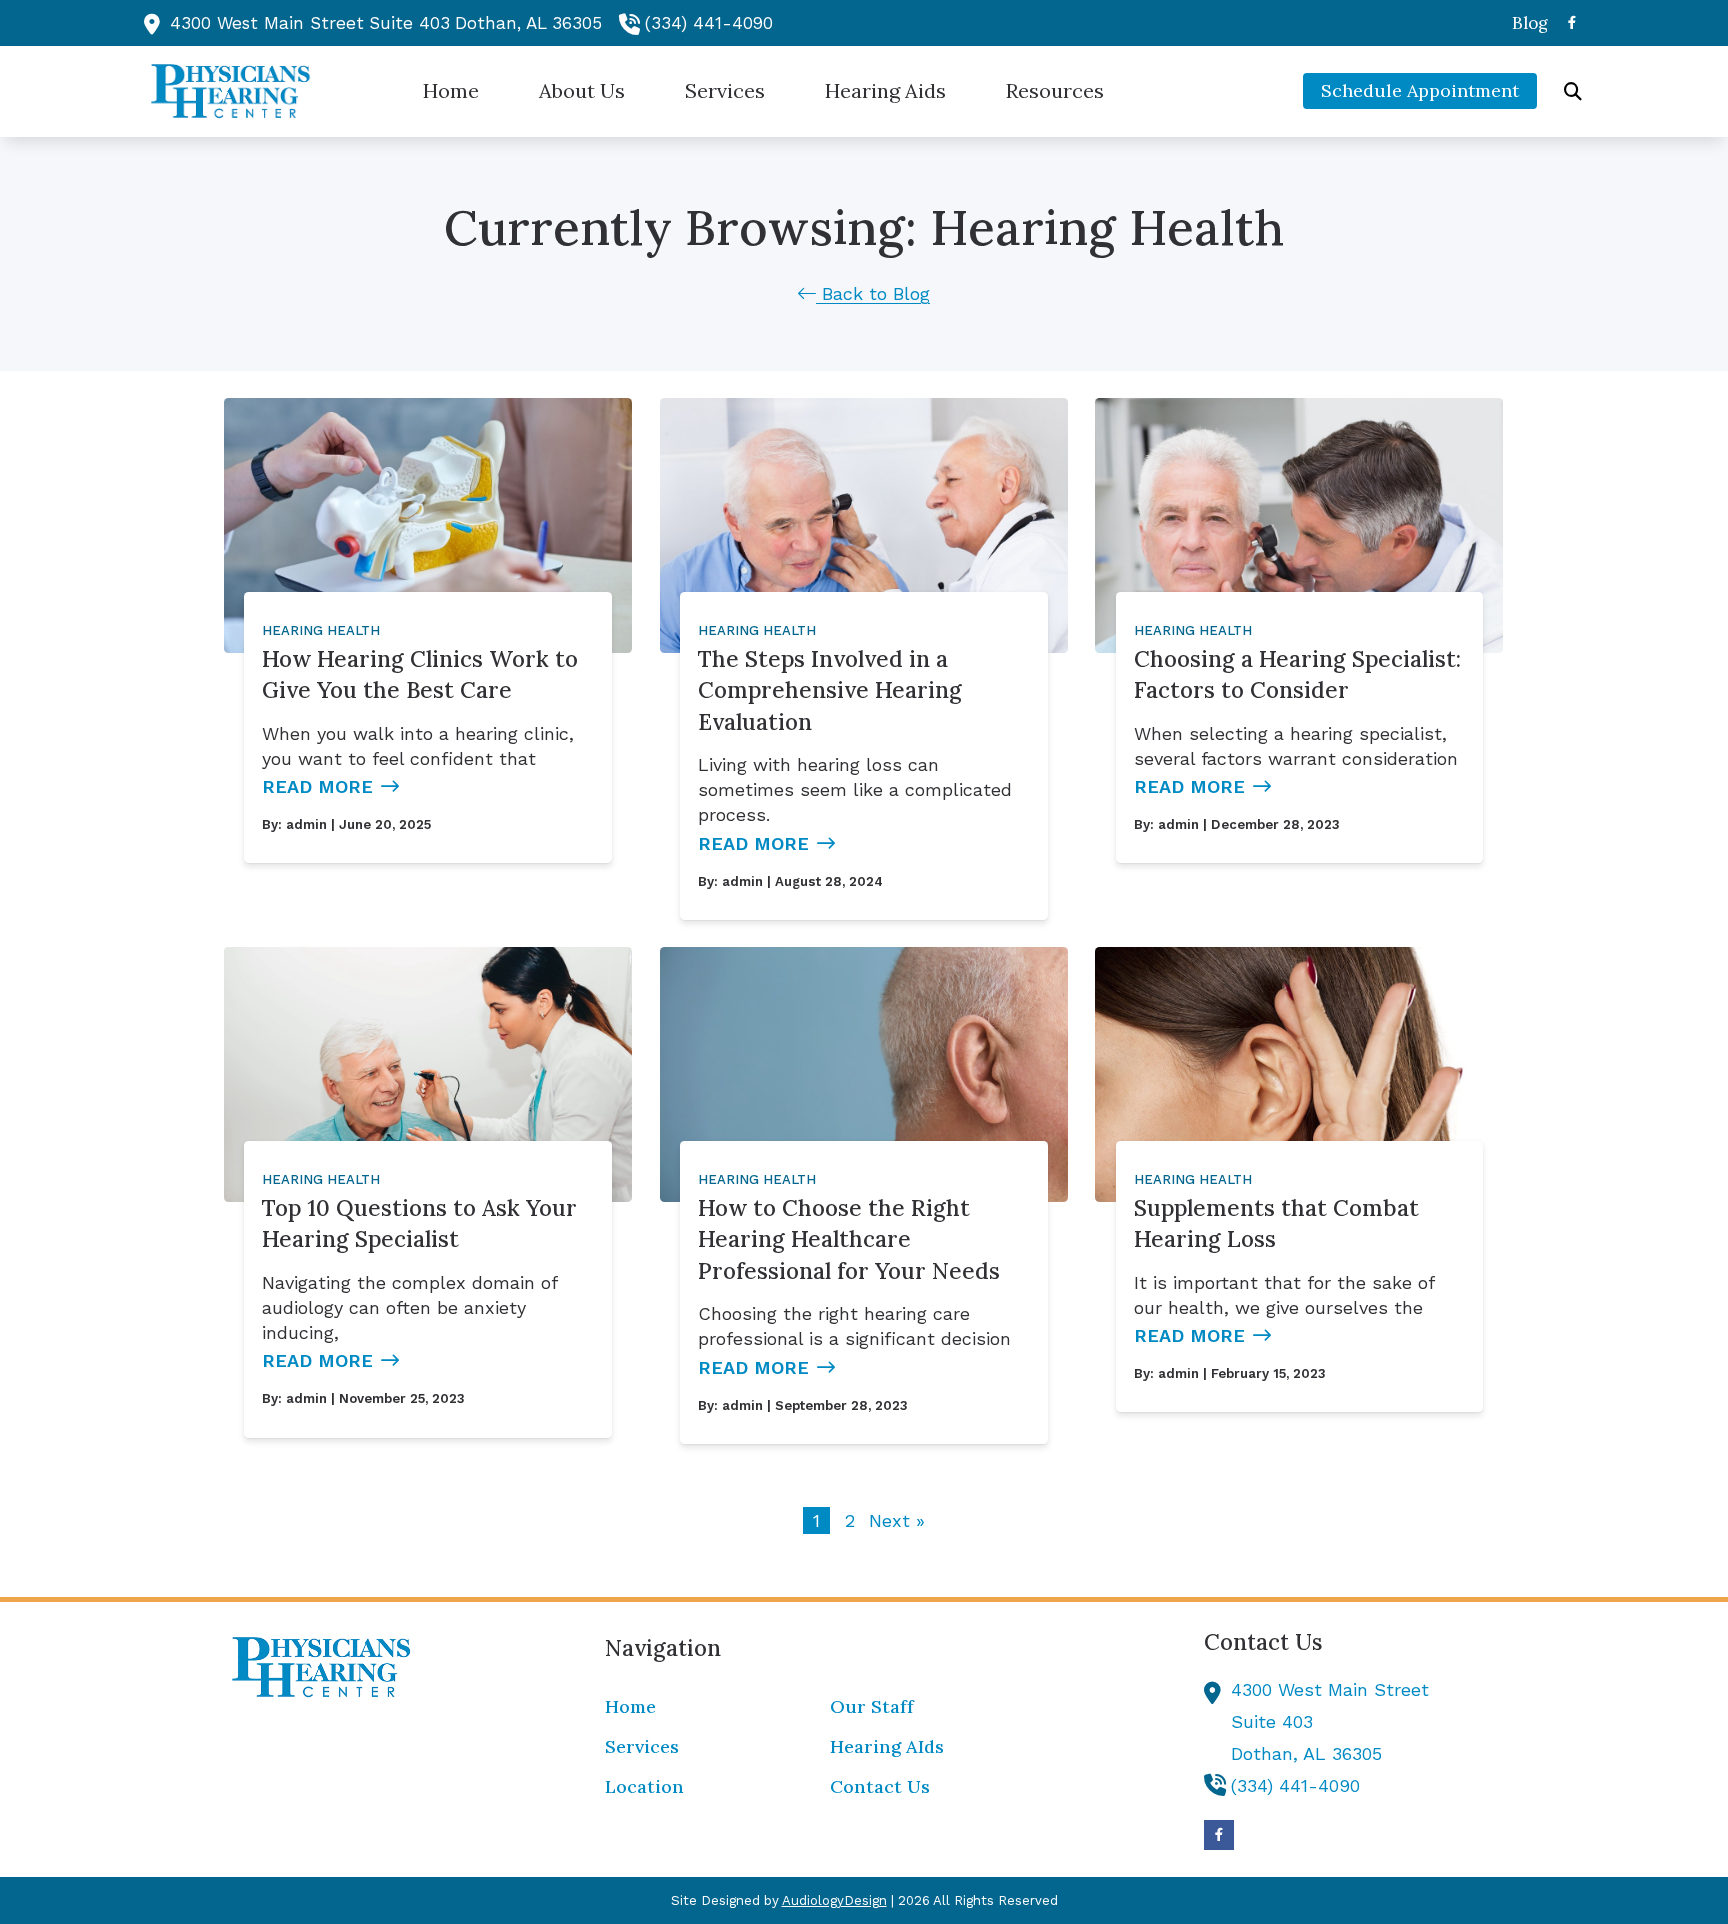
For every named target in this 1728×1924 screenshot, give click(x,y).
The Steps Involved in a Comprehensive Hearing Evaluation (830, 690)
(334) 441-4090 (709, 23)
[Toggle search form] (1573, 91)
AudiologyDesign (834, 1900)
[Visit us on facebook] (1572, 22)
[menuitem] (1524, 23)
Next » (897, 1520)
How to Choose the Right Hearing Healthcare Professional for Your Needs (849, 1239)
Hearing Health (321, 630)
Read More (317, 786)
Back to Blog (873, 293)
